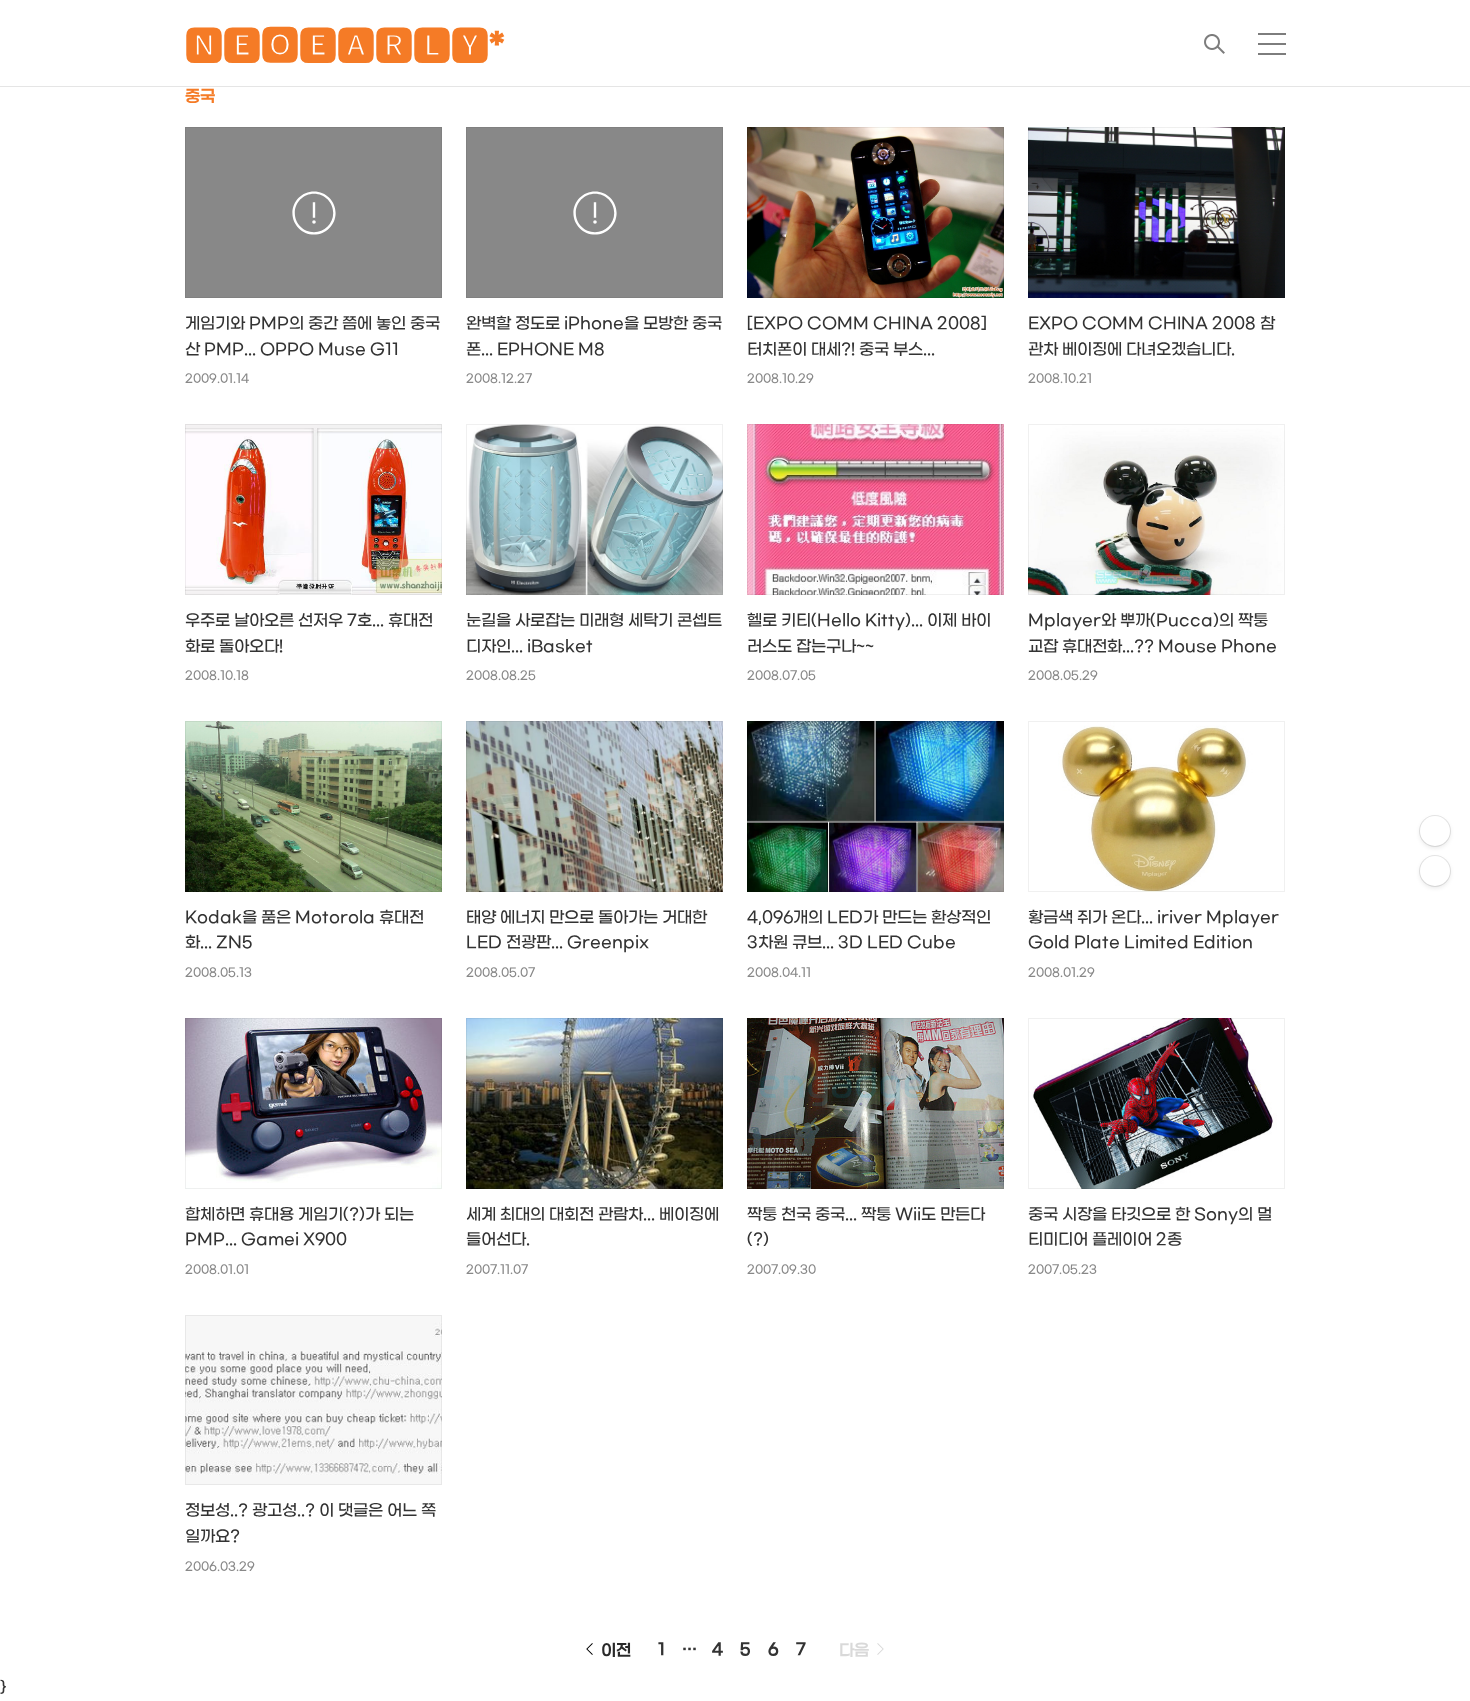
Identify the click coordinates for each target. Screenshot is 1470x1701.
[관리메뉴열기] (1435, 831)
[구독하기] (1435, 871)
